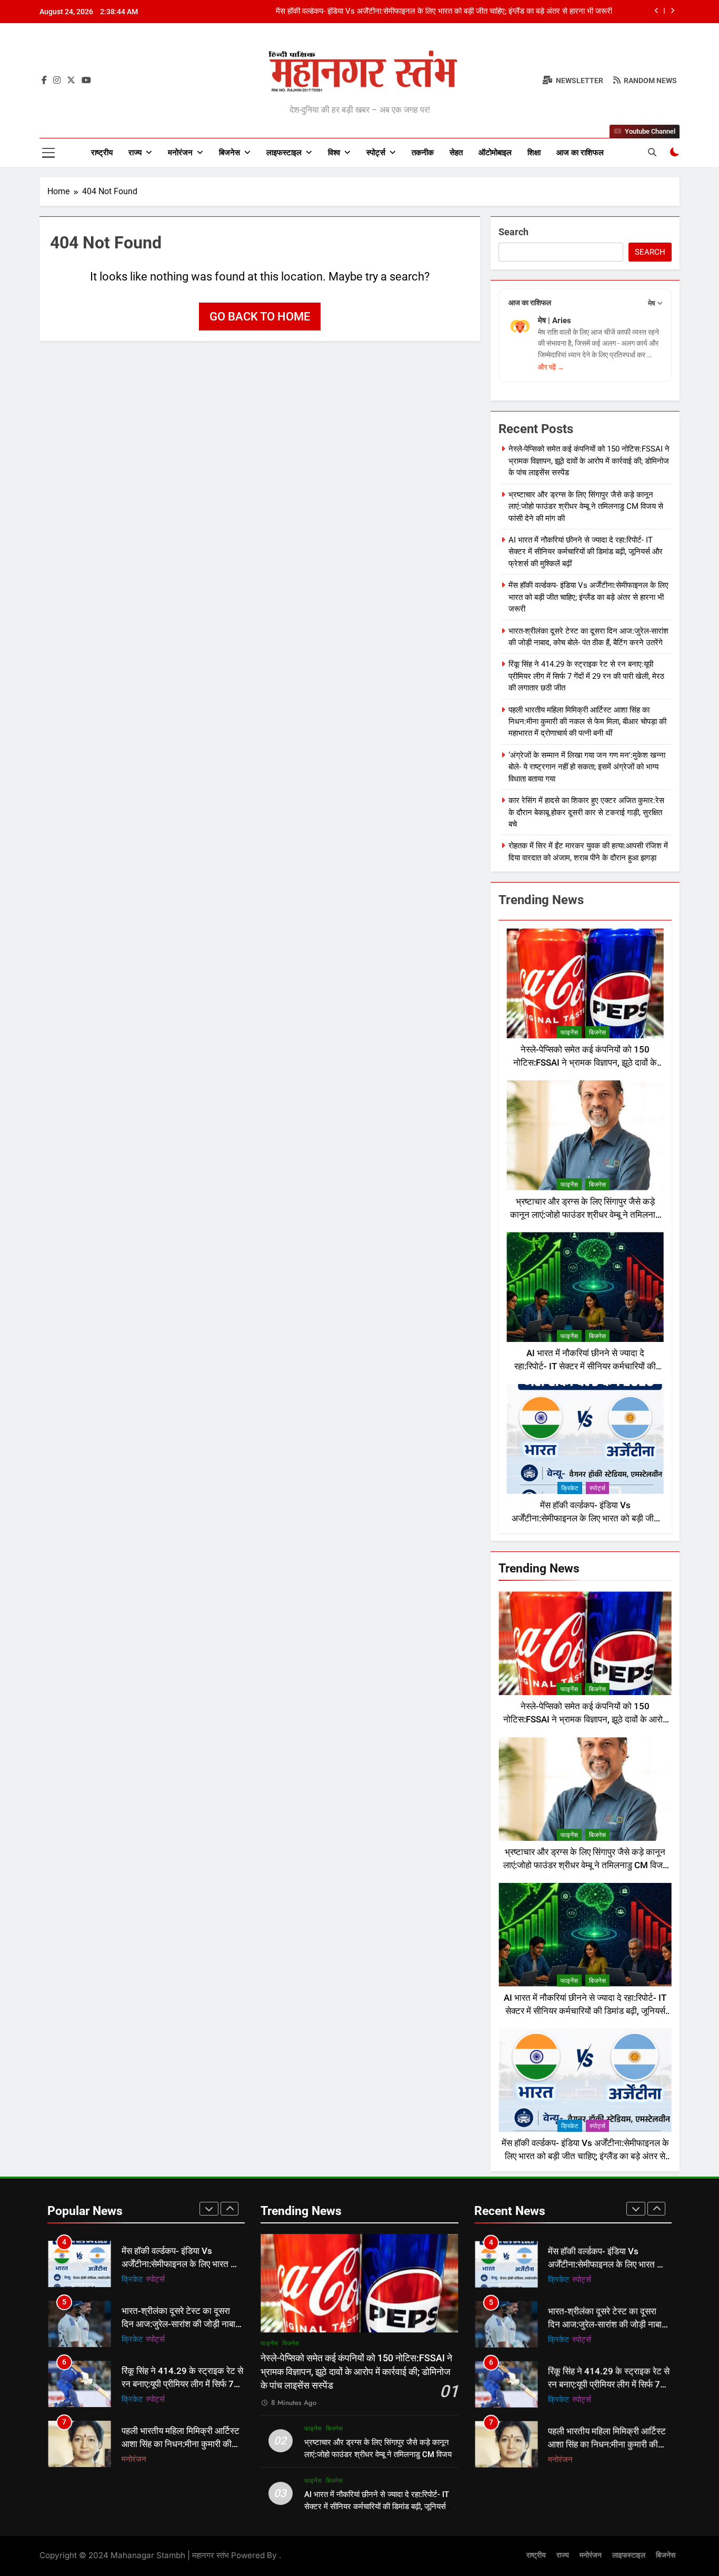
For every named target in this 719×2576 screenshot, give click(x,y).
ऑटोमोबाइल (495, 153)
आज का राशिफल (580, 153)
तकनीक (423, 153)
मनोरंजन (180, 153)
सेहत (456, 153)
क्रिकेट (570, 1488)
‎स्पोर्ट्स (376, 153)
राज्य (135, 153)
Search (513, 232)
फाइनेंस (569, 1033)
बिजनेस (229, 153)
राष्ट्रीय (102, 153)
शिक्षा (534, 153)
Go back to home (260, 317)
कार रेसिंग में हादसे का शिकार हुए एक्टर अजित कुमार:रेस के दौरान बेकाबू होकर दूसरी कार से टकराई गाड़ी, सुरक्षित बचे (586, 812)
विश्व (334, 153)
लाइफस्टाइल (284, 153)
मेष (652, 303)
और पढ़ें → (551, 367)
